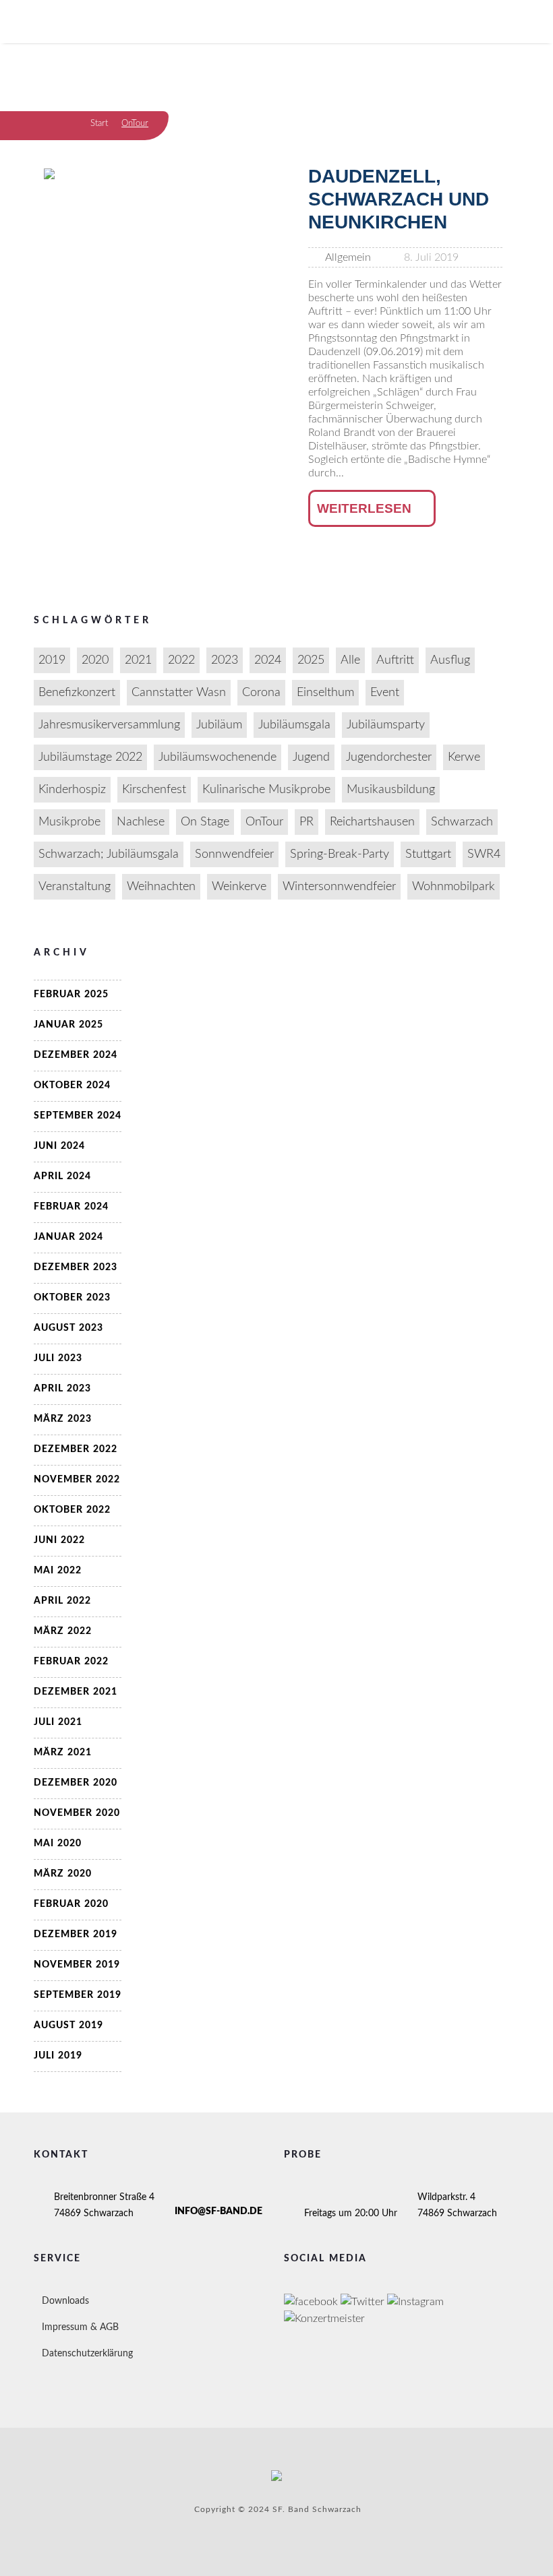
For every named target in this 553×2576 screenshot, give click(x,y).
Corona (261, 693)
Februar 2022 (71, 1662)
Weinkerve (239, 887)
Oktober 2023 (72, 1298)
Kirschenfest (154, 790)
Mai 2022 (58, 1571)
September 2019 (78, 1995)
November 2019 (77, 1965)
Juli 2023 (58, 1358)
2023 (225, 660)
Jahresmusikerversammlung (109, 725)
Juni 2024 (59, 1146)
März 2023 (63, 1419)
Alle (350, 660)
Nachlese (141, 822)
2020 (95, 660)
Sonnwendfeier (234, 854)
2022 (181, 660)
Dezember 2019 (76, 1935)
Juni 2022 (59, 1540)
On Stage (205, 822)
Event (385, 693)
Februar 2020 (71, 1904)
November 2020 (77, 1813)
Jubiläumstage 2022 (90, 757)
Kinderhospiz (72, 790)
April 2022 (62, 1601)
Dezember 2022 (76, 1449)
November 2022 (77, 1480)
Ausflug (450, 660)
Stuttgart (428, 854)
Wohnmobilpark (454, 887)
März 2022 (63, 1631)
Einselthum (325, 693)
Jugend (311, 757)
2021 (138, 660)
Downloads (65, 2301)
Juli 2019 (58, 2056)
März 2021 (63, 1753)
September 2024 (78, 1116)
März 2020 (63, 1874)
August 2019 (68, 2025)
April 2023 (62, 1389)
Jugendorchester (389, 757)
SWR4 (484, 854)
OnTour (264, 822)
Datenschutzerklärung (87, 2354)
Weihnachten (161, 887)
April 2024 (62, 1176)
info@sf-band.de (219, 2211)
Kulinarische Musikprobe (266, 790)
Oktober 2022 (72, 1510)
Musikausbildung (391, 790)
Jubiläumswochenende (217, 757)
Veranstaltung (75, 887)
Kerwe (464, 757)
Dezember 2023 (76, 1267)
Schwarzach (462, 822)
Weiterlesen (364, 508)
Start (99, 124)
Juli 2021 (58, 1722)
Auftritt (395, 660)
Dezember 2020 (76, 1783)
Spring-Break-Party (340, 854)
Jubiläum (219, 725)
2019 (52, 660)
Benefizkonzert (77, 693)
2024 (268, 660)
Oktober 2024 (72, 1086)
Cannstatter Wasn (179, 693)
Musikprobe (69, 822)
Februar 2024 (71, 1207)
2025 (311, 660)
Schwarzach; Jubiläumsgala (109, 854)
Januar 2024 (68, 1237)
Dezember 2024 (76, 1055)
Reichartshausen (372, 822)
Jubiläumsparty (386, 725)
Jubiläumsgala (294, 725)
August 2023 (68, 1328)
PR (307, 822)
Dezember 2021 (76, 1692)
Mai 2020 (58, 1844)
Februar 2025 (71, 995)
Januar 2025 (68, 1025)
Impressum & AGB (80, 2327)
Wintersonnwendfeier (339, 887)
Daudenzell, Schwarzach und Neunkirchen (399, 199)
